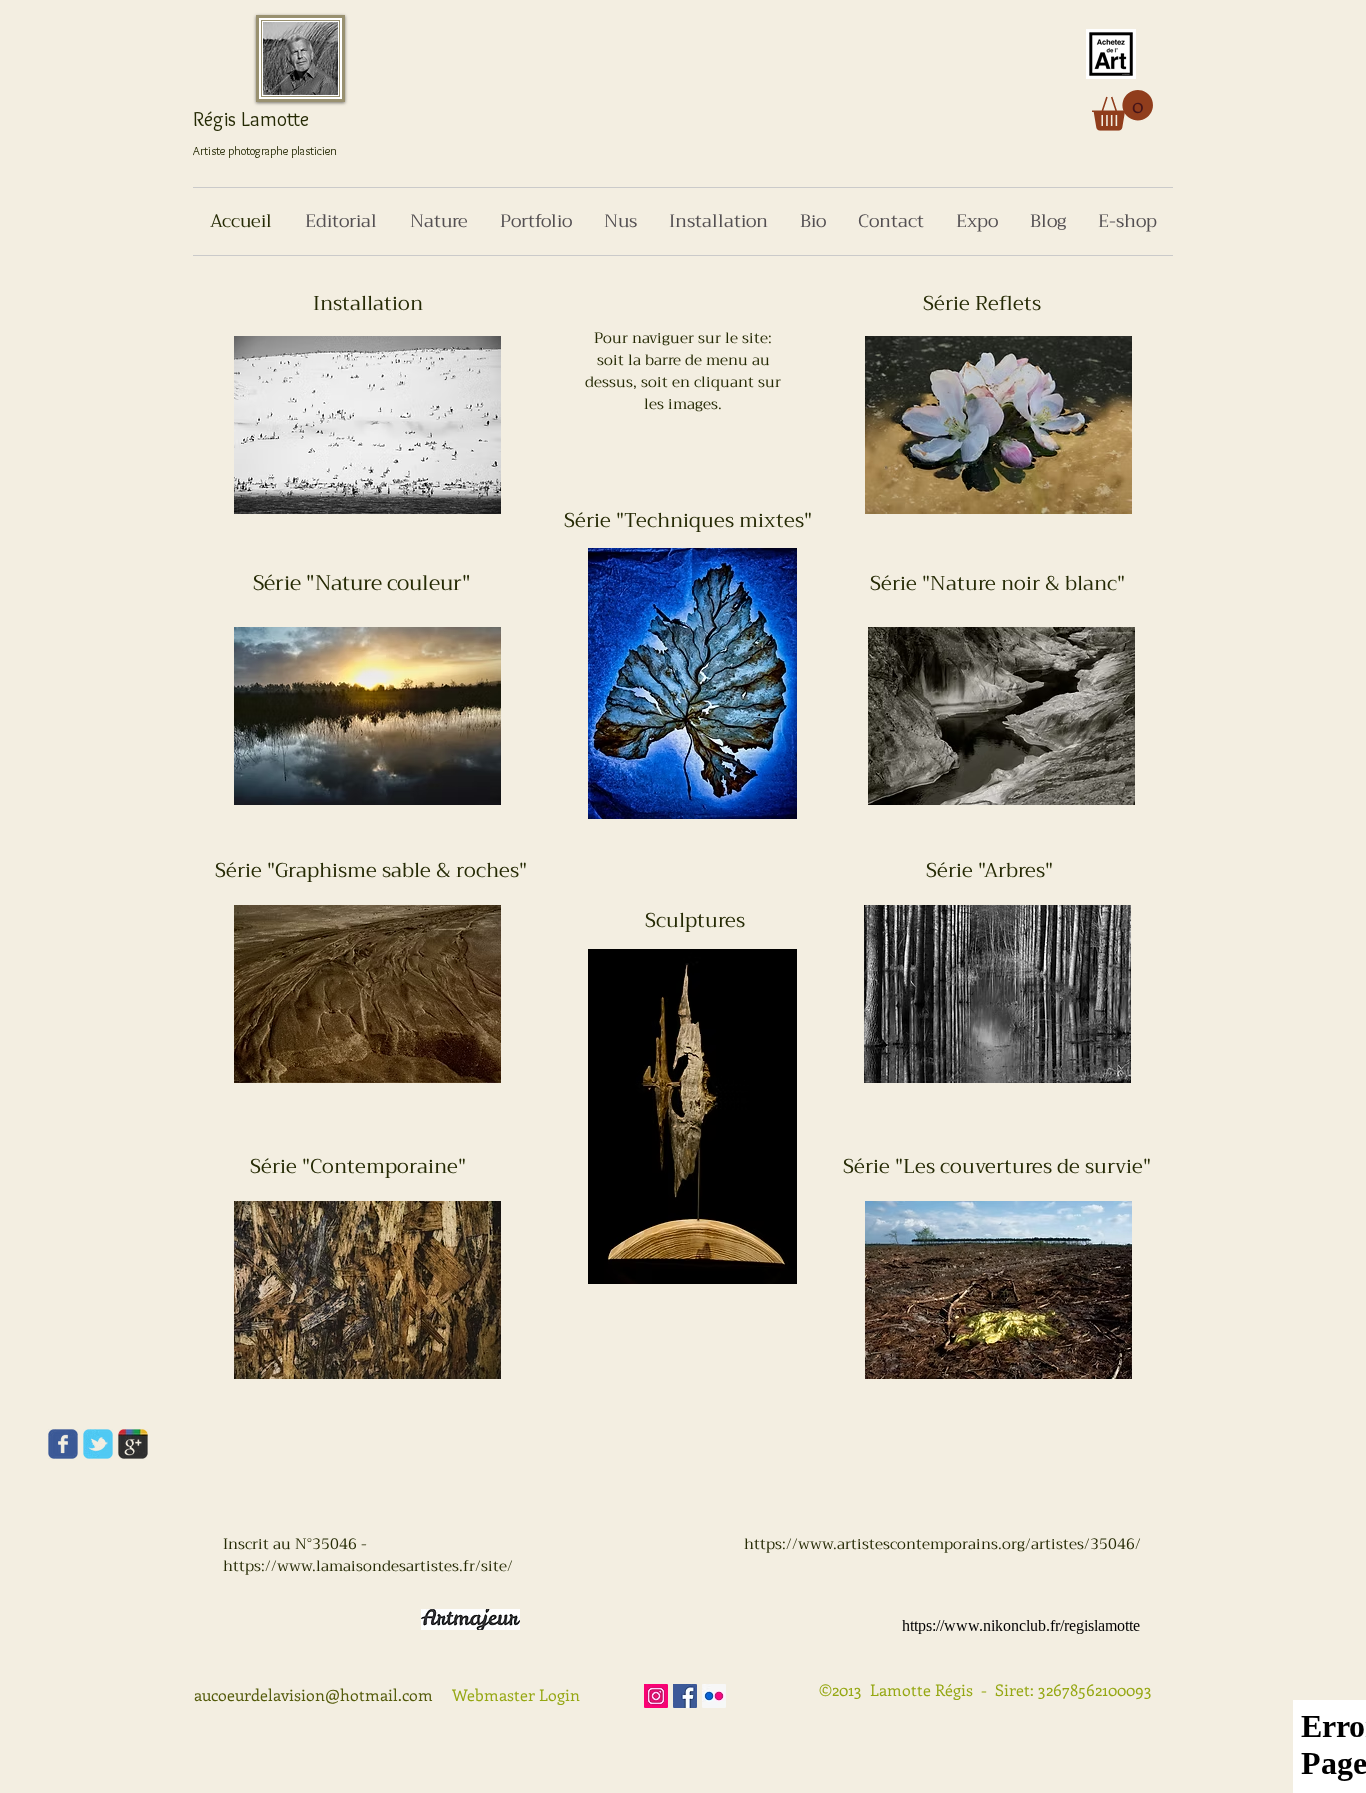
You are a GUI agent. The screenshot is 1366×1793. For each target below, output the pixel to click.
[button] (1122, 110)
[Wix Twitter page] (98, 1444)
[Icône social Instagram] (656, 1696)
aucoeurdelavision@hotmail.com (313, 1694)
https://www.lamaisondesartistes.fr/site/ (368, 1566)
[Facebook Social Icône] (685, 1696)
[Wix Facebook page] (63, 1444)
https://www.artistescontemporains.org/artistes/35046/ (942, 1544)
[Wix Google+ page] (133, 1444)
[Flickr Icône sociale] (714, 1696)
